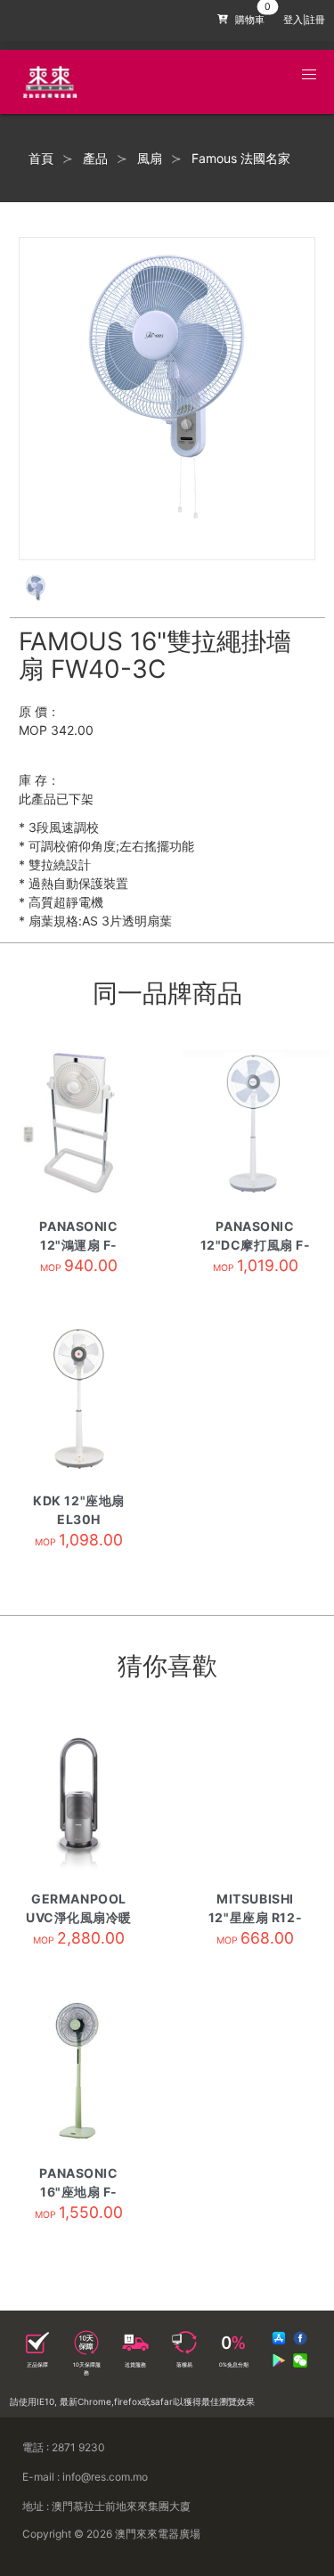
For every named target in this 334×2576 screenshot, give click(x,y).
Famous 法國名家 (241, 159)
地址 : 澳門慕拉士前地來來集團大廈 (106, 2506)
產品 (95, 159)
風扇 (150, 159)
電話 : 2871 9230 (64, 2447)
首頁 (41, 159)
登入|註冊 (304, 20)
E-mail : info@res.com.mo (85, 2477)
